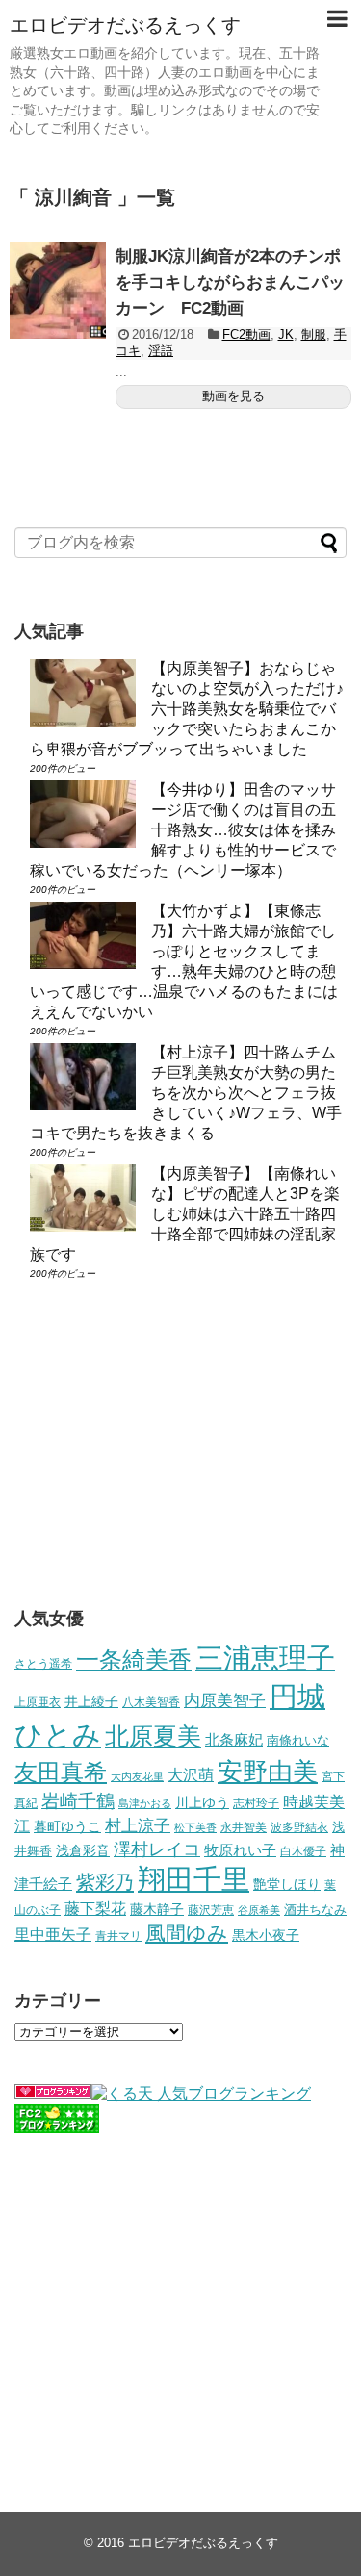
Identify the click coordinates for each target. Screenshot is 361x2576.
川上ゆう (202, 1803)
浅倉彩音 (83, 1850)
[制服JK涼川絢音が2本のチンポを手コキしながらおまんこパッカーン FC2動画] (58, 291)
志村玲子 (256, 1803)
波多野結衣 (299, 1827)
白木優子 (303, 1851)
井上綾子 (91, 1701)
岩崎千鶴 (78, 1801)
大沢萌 (191, 1775)
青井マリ (118, 1936)
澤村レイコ (157, 1849)
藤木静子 (157, 1909)
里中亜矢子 (53, 1934)
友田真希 (61, 1772)
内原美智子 (225, 1700)
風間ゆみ (187, 1933)
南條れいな (298, 1741)
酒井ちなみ (315, 1910)
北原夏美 (153, 1736)
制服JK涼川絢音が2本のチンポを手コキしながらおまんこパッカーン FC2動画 (230, 282)
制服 (314, 334)
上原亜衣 (38, 1702)
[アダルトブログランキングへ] (53, 2093)
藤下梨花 (95, 1908)
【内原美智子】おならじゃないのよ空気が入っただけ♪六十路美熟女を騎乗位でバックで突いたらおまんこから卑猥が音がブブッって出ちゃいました (187, 709)
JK (286, 334)
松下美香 (195, 1827)
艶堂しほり (287, 1884)
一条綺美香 (134, 1659)
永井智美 (244, 1827)
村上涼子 (138, 1825)
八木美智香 (151, 1702)
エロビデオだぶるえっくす (125, 25)
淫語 (161, 351)
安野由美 (268, 1772)
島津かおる (145, 1803)
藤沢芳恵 (211, 1910)
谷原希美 (259, 1910)
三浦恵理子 (265, 1658)
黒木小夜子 (266, 1935)
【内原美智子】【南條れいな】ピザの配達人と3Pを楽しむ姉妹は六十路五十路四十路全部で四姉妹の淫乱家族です (185, 1214)
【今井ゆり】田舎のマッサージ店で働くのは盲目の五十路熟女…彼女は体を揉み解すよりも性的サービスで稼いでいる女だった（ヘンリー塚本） (183, 830)
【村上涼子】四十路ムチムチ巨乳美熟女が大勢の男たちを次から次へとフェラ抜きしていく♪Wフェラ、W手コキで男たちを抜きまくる (186, 1093)
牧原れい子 (240, 1850)
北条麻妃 (234, 1740)
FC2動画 (246, 334)
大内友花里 (137, 1776)
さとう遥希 (43, 1663)
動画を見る (233, 396)
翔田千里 (193, 1879)
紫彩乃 (105, 1882)
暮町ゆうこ (67, 1827)
